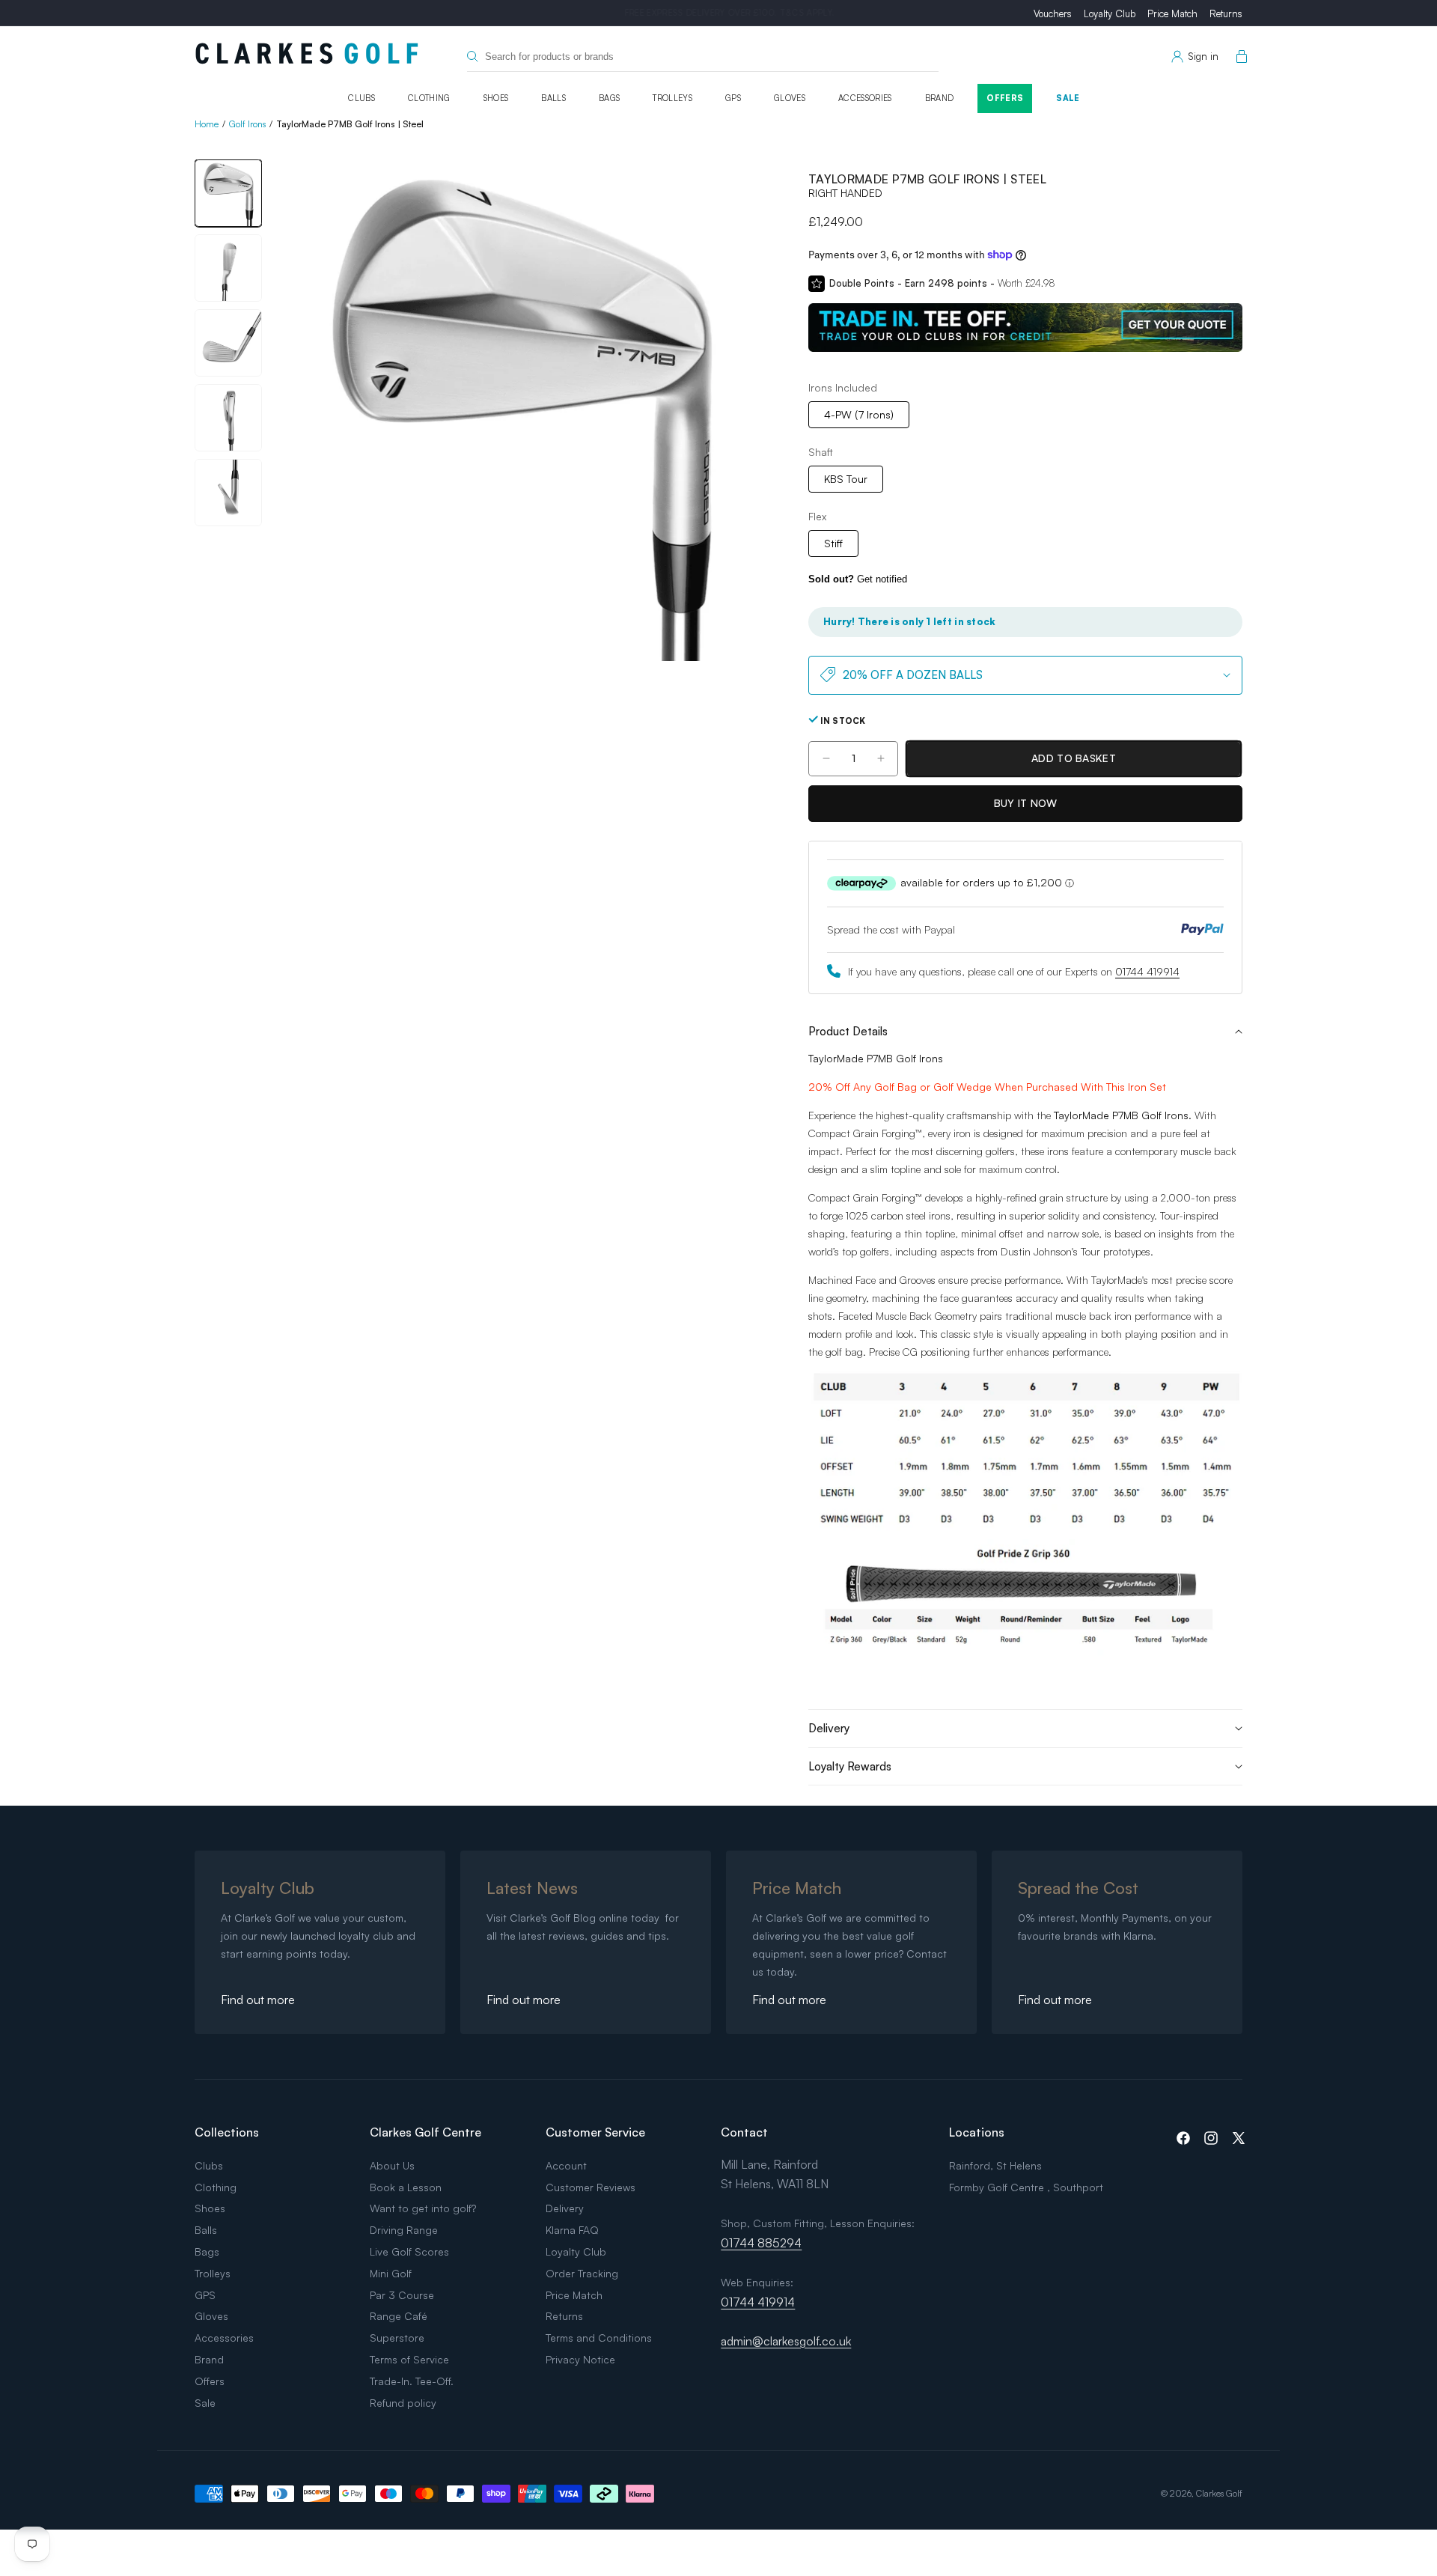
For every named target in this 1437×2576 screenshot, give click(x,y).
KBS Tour (846, 478)
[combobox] (703, 57)
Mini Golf (391, 2273)
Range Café (399, 2316)
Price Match (1172, 13)
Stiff (833, 542)
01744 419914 (1147, 971)
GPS (733, 98)
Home (207, 124)
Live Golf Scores (409, 2251)
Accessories (865, 98)
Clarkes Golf (1219, 2493)
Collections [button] (227, 2132)
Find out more (258, 2000)
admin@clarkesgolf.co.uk (786, 2341)
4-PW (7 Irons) (859, 414)
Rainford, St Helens (995, 2165)
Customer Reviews (591, 2187)
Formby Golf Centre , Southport (1026, 2187)
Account (566, 2165)
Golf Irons (247, 124)
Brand (940, 98)
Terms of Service (409, 2359)
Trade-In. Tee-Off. (412, 2381)
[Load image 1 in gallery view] (228, 193)
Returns (1226, 13)
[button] (1239, 57)
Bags (609, 98)
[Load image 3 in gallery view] (228, 343)
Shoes (496, 98)
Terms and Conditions (599, 2338)
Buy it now (1026, 803)
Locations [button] (977, 2132)
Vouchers (1053, 13)
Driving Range (404, 2230)
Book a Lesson (406, 2187)
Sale (1068, 98)
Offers (1005, 98)
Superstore (397, 2338)
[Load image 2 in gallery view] (228, 268)
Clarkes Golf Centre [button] (425, 2132)
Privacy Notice (580, 2359)
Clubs (361, 98)
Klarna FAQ (572, 2230)
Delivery (565, 2208)
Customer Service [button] (595, 2132)
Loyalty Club (1110, 13)
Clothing (429, 98)
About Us (392, 2165)
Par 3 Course (402, 2295)
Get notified (858, 579)
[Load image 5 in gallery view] (228, 493)
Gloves (790, 98)
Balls (553, 98)
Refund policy (403, 2403)
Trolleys (672, 98)
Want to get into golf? (423, 2208)
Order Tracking (582, 2273)
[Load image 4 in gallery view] (228, 418)
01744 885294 (761, 2243)
